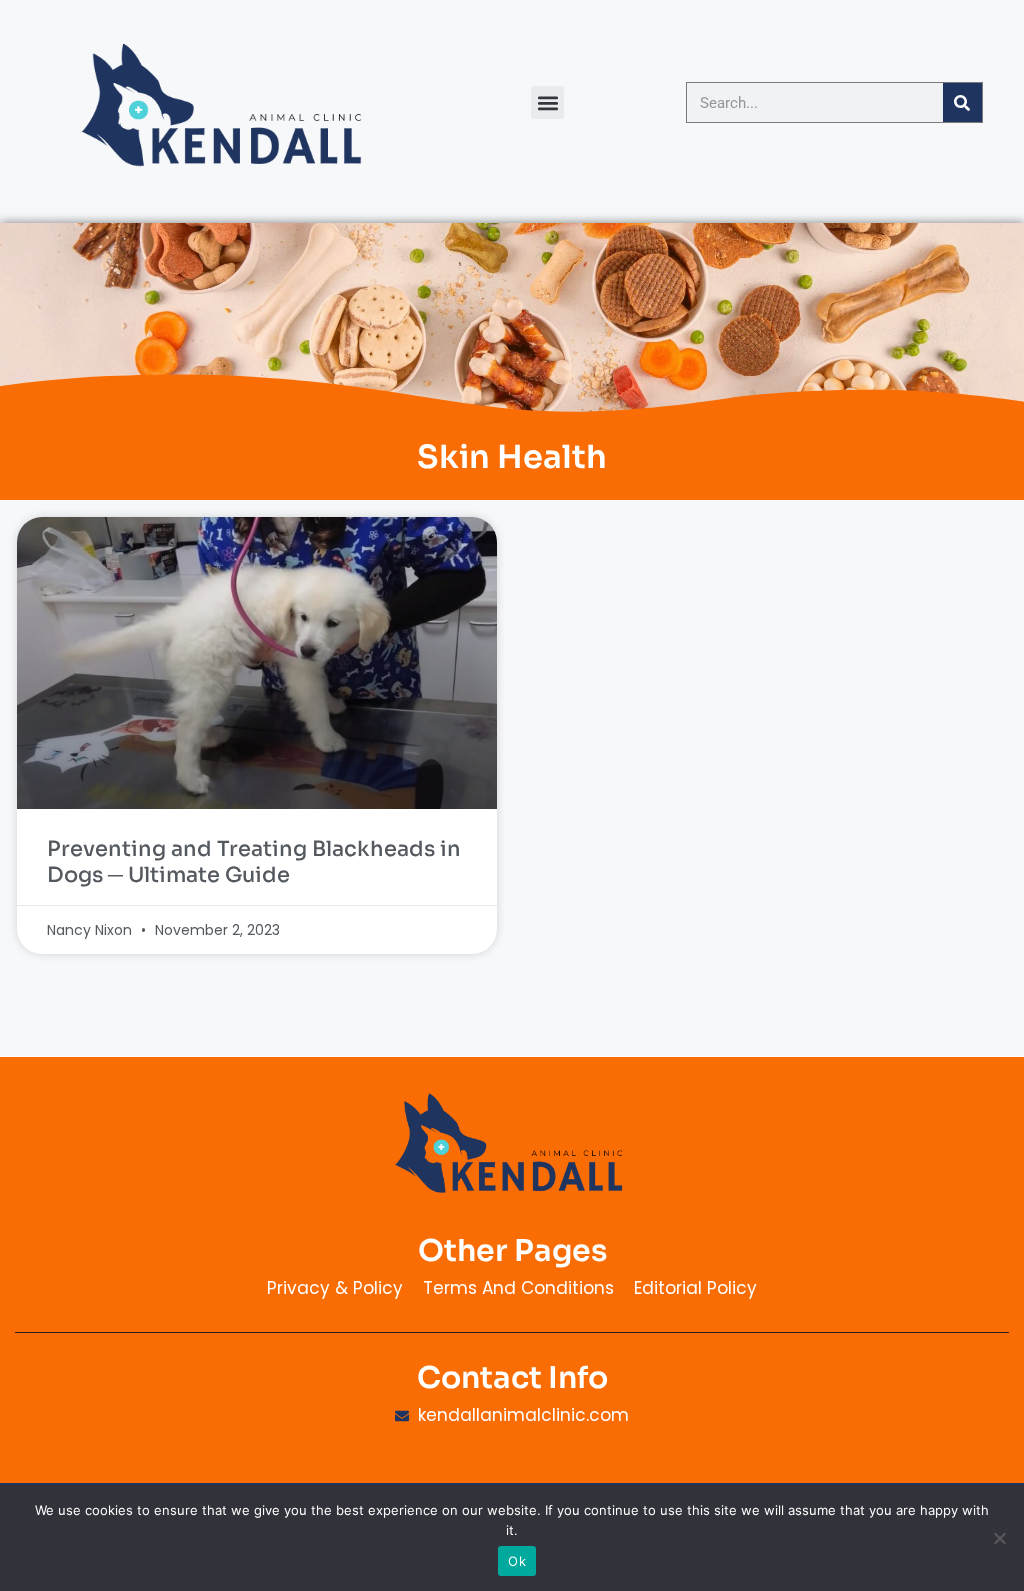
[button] (547, 102)
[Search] (962, 102)
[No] (999, 1538)
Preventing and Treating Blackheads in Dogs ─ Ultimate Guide (254, 861)
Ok (517, 1561)
